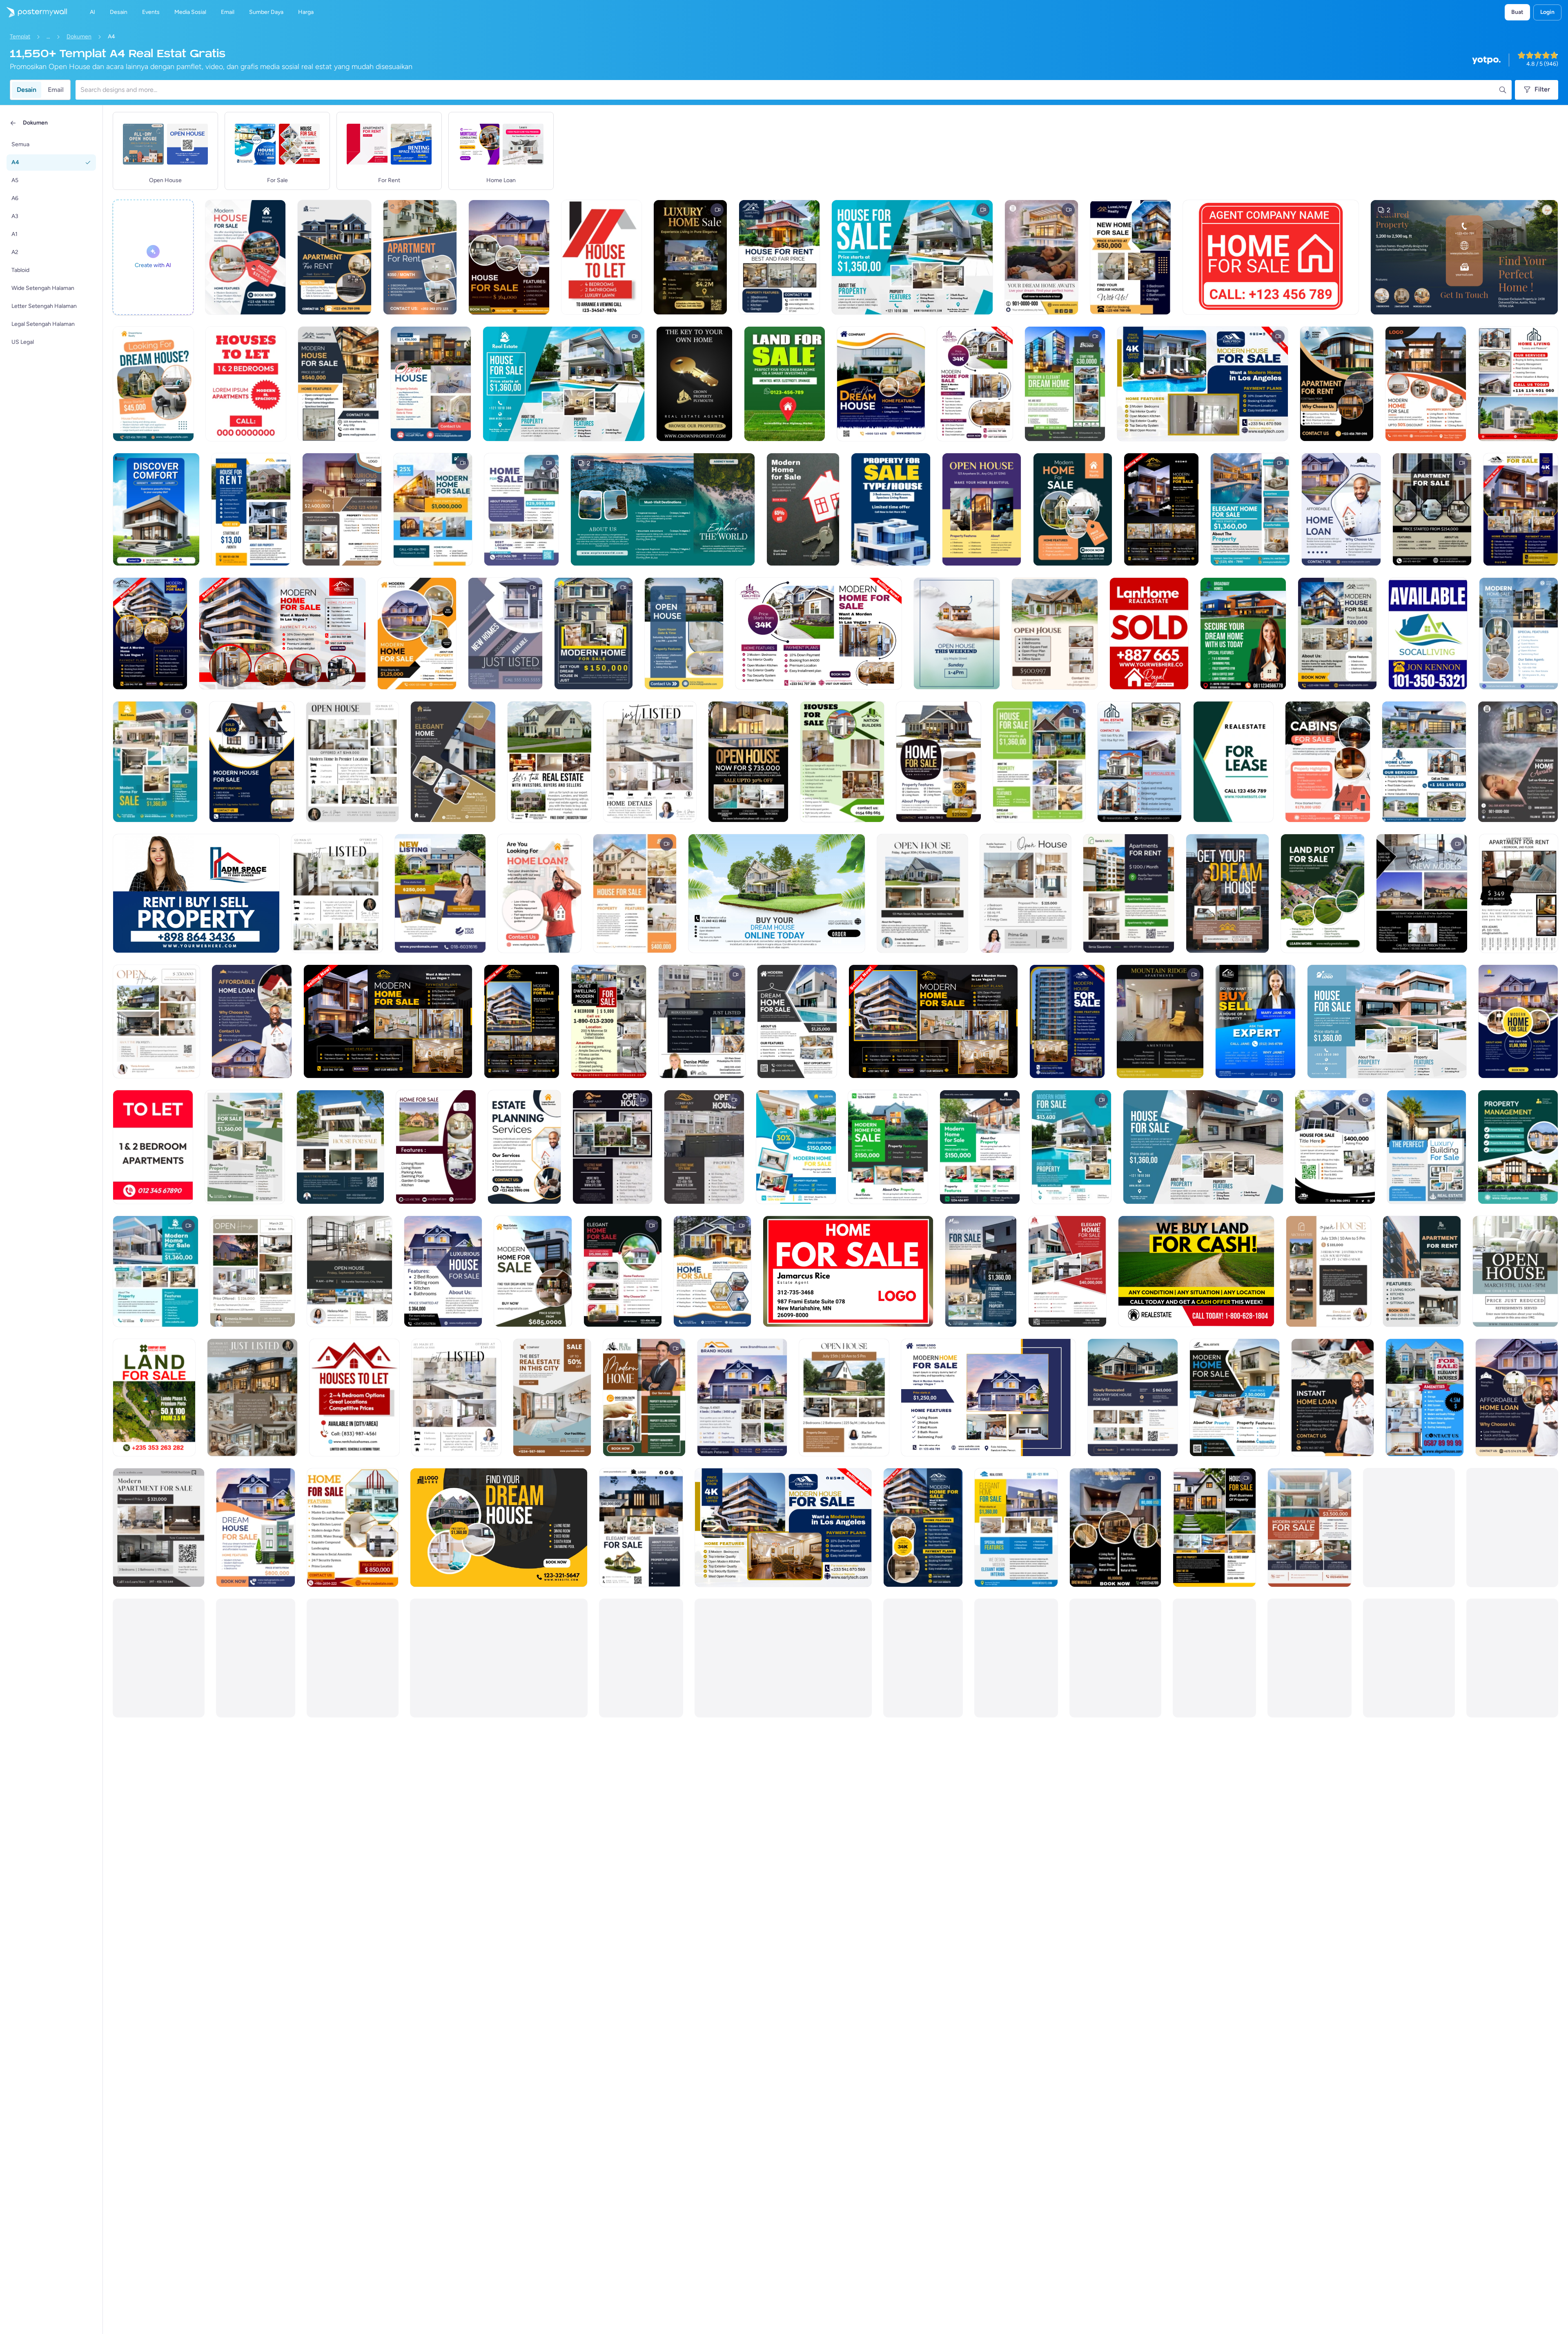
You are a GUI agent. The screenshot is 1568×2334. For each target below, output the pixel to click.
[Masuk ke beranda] (33, 12)
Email (56, 90)
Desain (27, 90)
